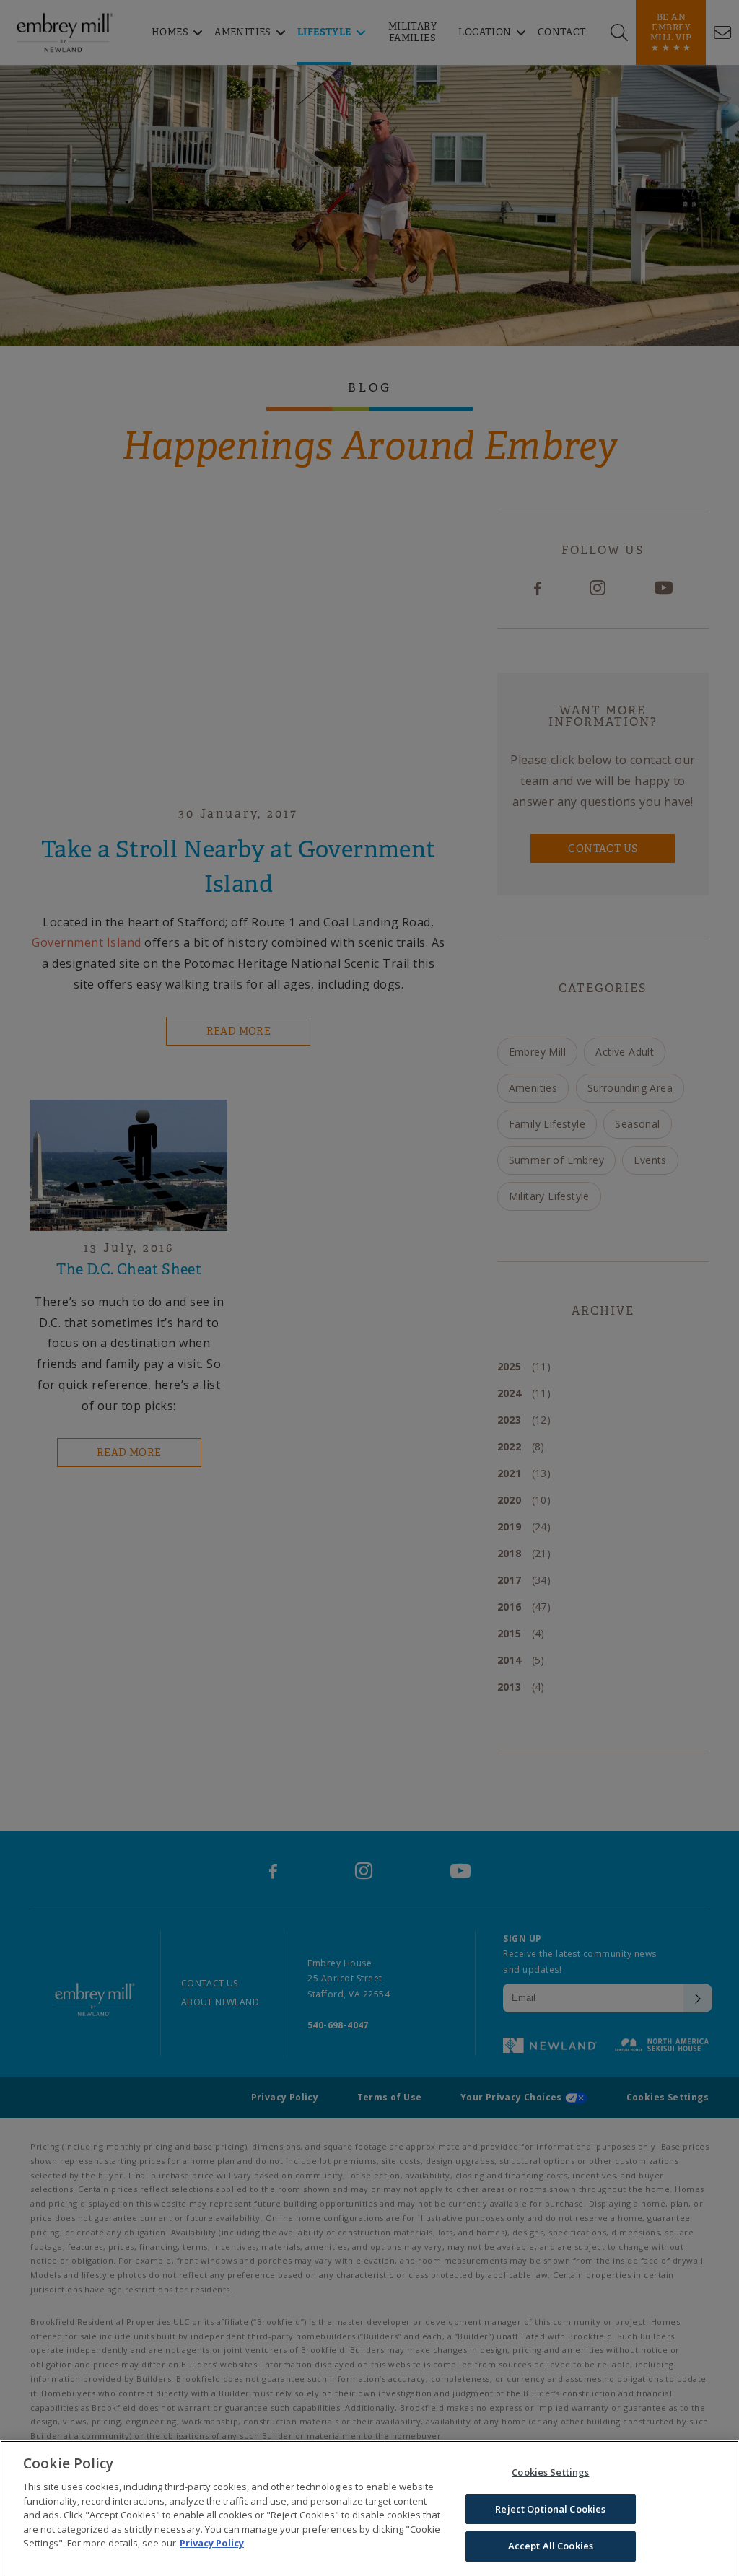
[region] (369, 2508)
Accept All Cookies (551, 2546)
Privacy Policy (212, 2543)
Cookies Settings (550, 2472)
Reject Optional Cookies (550, 2509)
